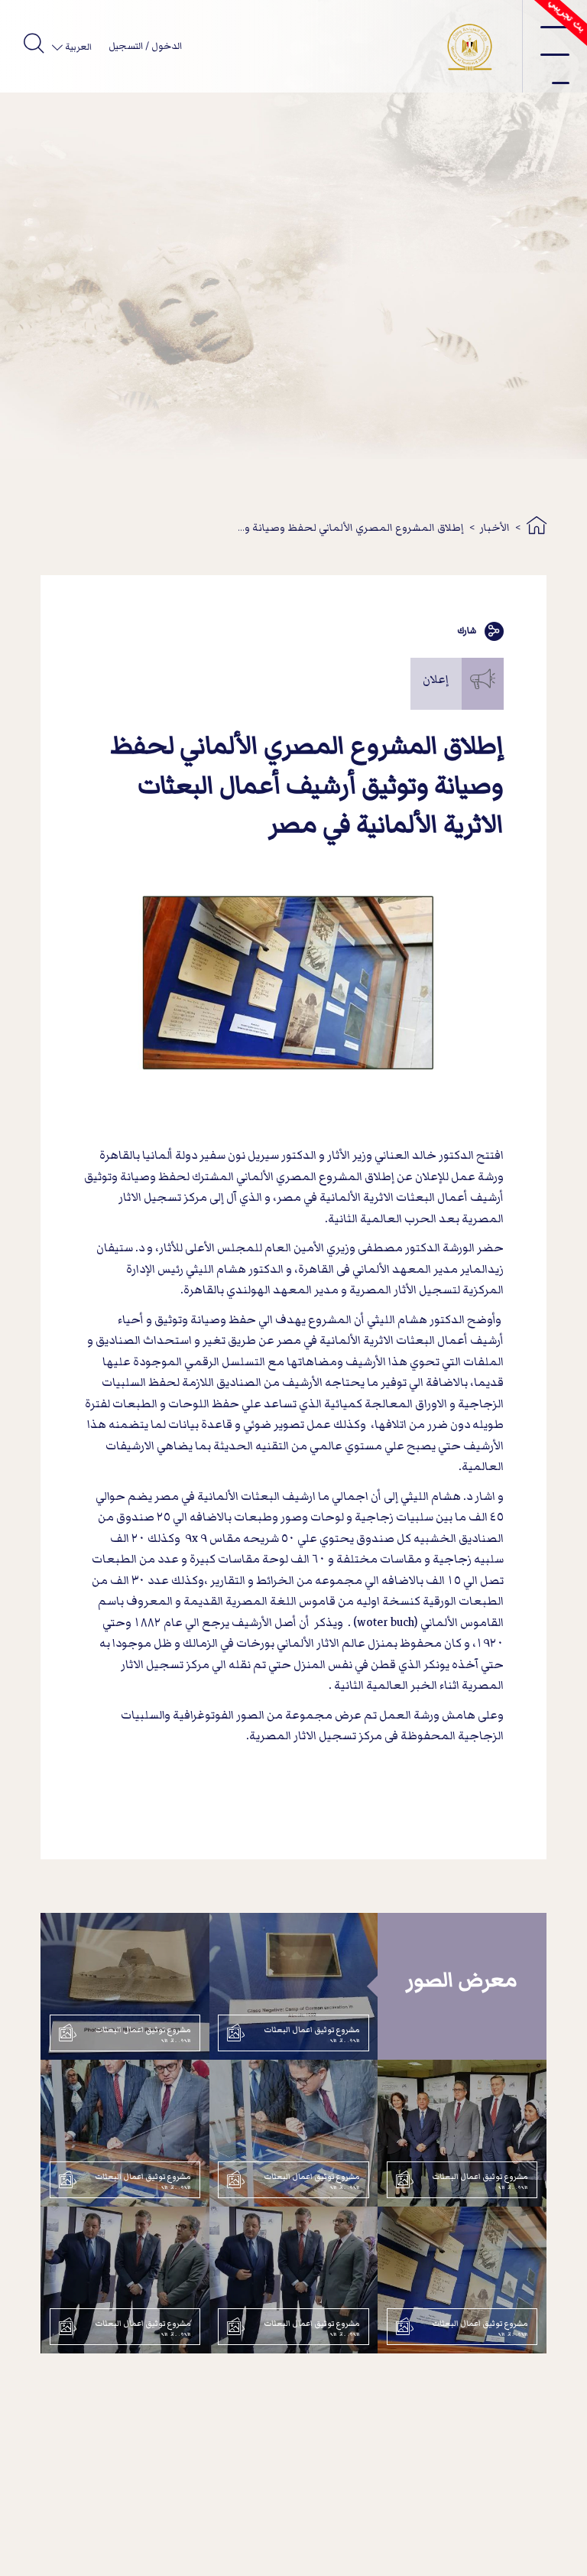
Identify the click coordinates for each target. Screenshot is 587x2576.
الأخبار (495, 527)
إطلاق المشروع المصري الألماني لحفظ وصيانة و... (351, 527)
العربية (77, 47)
